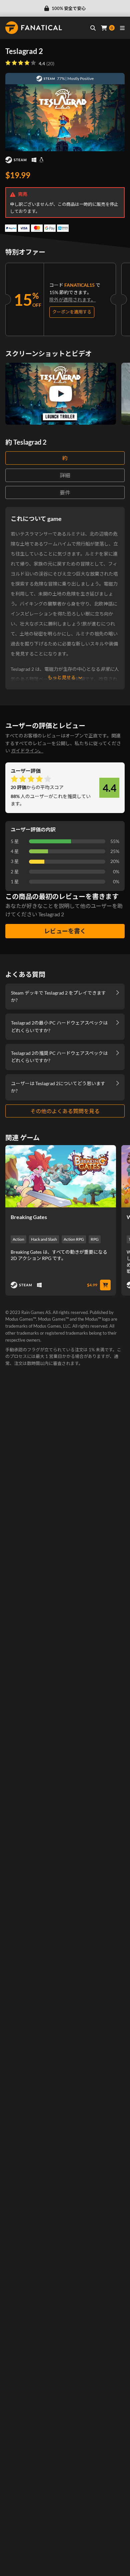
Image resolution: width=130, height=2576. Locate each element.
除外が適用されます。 (72, 300)
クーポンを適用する (72, 312)
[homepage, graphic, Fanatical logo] (34, 28)
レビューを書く (65, 931)
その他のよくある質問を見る (65, 1111)
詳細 (65, 475)
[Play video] (61, 394)
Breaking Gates (29, 1217)
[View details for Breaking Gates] (61, 1176)
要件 (65, 492)
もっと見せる (62, 677)
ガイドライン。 (27, 751)
